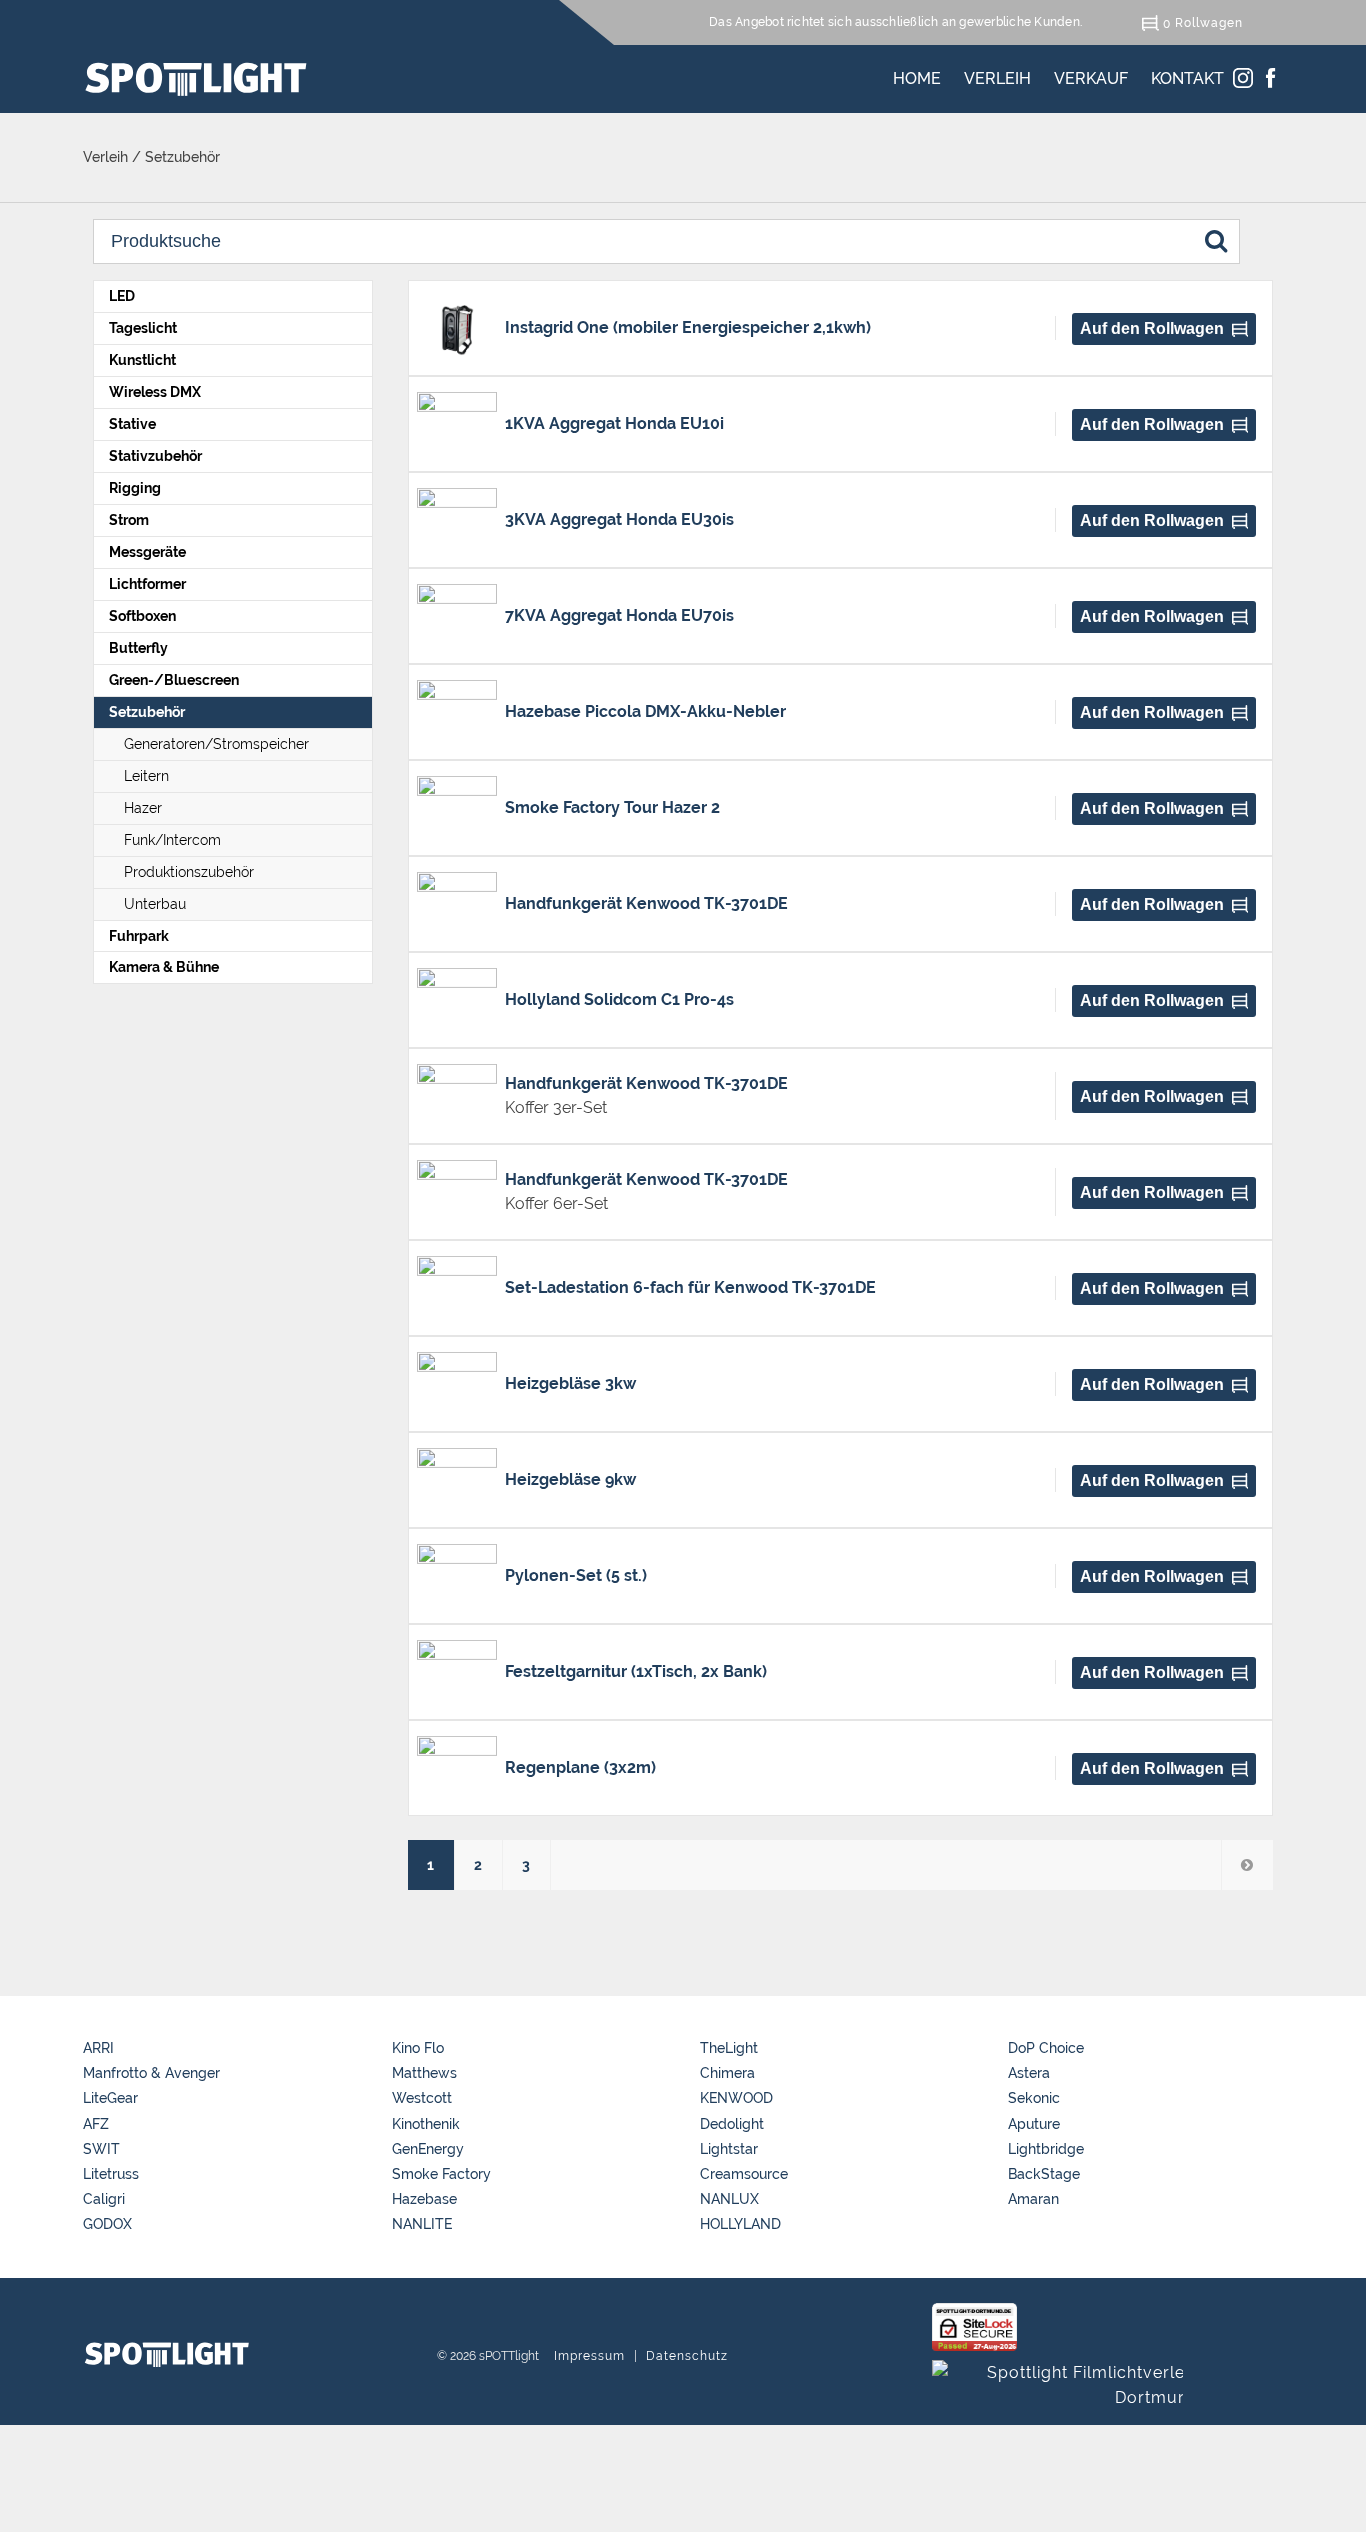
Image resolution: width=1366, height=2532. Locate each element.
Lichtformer (147, 584)
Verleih (997, 75)
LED (122, 296)
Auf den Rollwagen (1152, 328)
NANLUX (729, 2199)
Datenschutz (687, 2356)
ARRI (98, 2048)
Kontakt (1187, 75)
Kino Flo (418, 2048)
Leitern (146, 776)
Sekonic (1034, 2098)
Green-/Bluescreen (174, 680)
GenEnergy (428, 2149)
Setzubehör (147, 712)
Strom (129, 520)
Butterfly (138, 648)
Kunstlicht (142, 360)
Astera (1029, 2073)
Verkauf (1091, 75)
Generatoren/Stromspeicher (216, 744)
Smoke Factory (441, 2174)
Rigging (135, 488)
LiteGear (110, 2098)
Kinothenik (426, 2124)
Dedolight (732, 2124)
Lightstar (729, 2149)
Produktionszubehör (189, 872)
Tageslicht (143, 328)
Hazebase (424, 2199)
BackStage (1044, 2174)
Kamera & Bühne (164, 967)
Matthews (424, 2073)
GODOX (107, 2224)
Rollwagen (1209, 22)
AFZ (96, 2124)
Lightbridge (1046, 2149)
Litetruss (111, 2174)
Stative (132, 424)
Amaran (1033, 2199)
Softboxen (142, 616)
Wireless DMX (155, 392)
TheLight (729, 2048)
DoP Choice (1046, 2048)
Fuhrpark (139, 936)
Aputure (1034, 2124)
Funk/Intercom (172, 840)
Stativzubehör (155, 456)
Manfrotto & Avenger (151, 2073)
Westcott (422, 2098)
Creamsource (744, 2174)
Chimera (727, 2073)
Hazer (143, 808)
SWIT (101, 2149)
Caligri (104, 2199)
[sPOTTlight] (195, 79)
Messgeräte (147, 552)
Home (917, 75)
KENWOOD (736, 2098)
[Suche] (1216, 240)
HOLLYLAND (740, 2224)
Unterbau (155, 904)
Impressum (589, 2356)
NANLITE (422, 2224)
